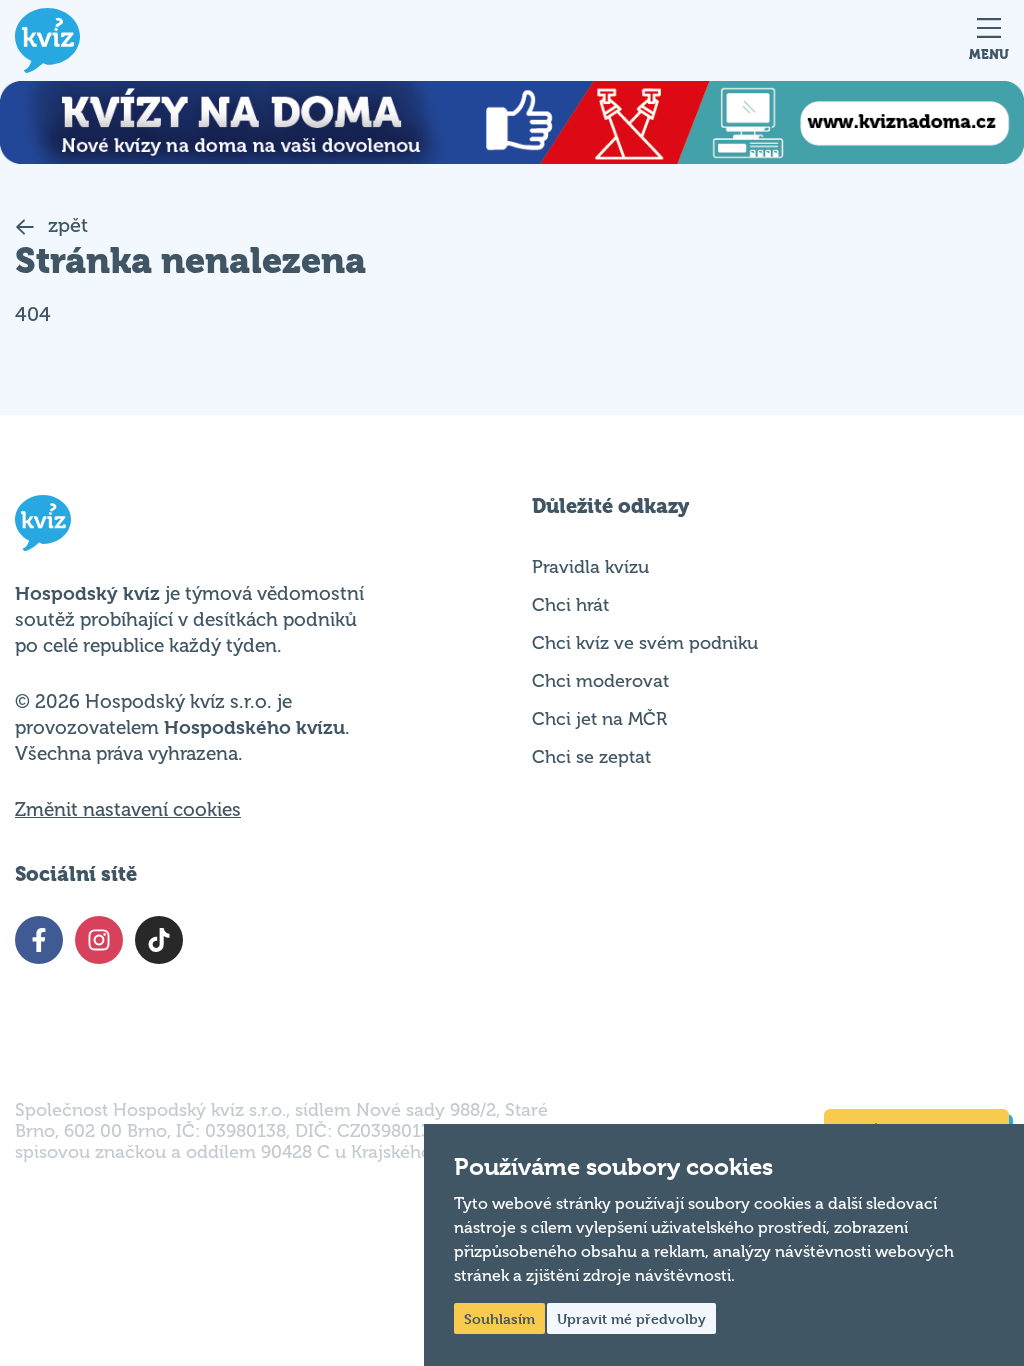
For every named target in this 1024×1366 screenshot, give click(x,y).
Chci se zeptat (591, 757)
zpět (65, 225)
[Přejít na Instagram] (99, 940)
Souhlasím (499, 1318)
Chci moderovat (600, 681)
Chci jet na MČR (599, 719)
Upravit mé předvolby (631, 1318)
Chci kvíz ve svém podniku (645, 643)
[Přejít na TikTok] (159, 940)
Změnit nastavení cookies (128, 810)
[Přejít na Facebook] (39, 940)
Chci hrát (570, 605)
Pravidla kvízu (590, 567)
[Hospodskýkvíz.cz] (47, 40)
